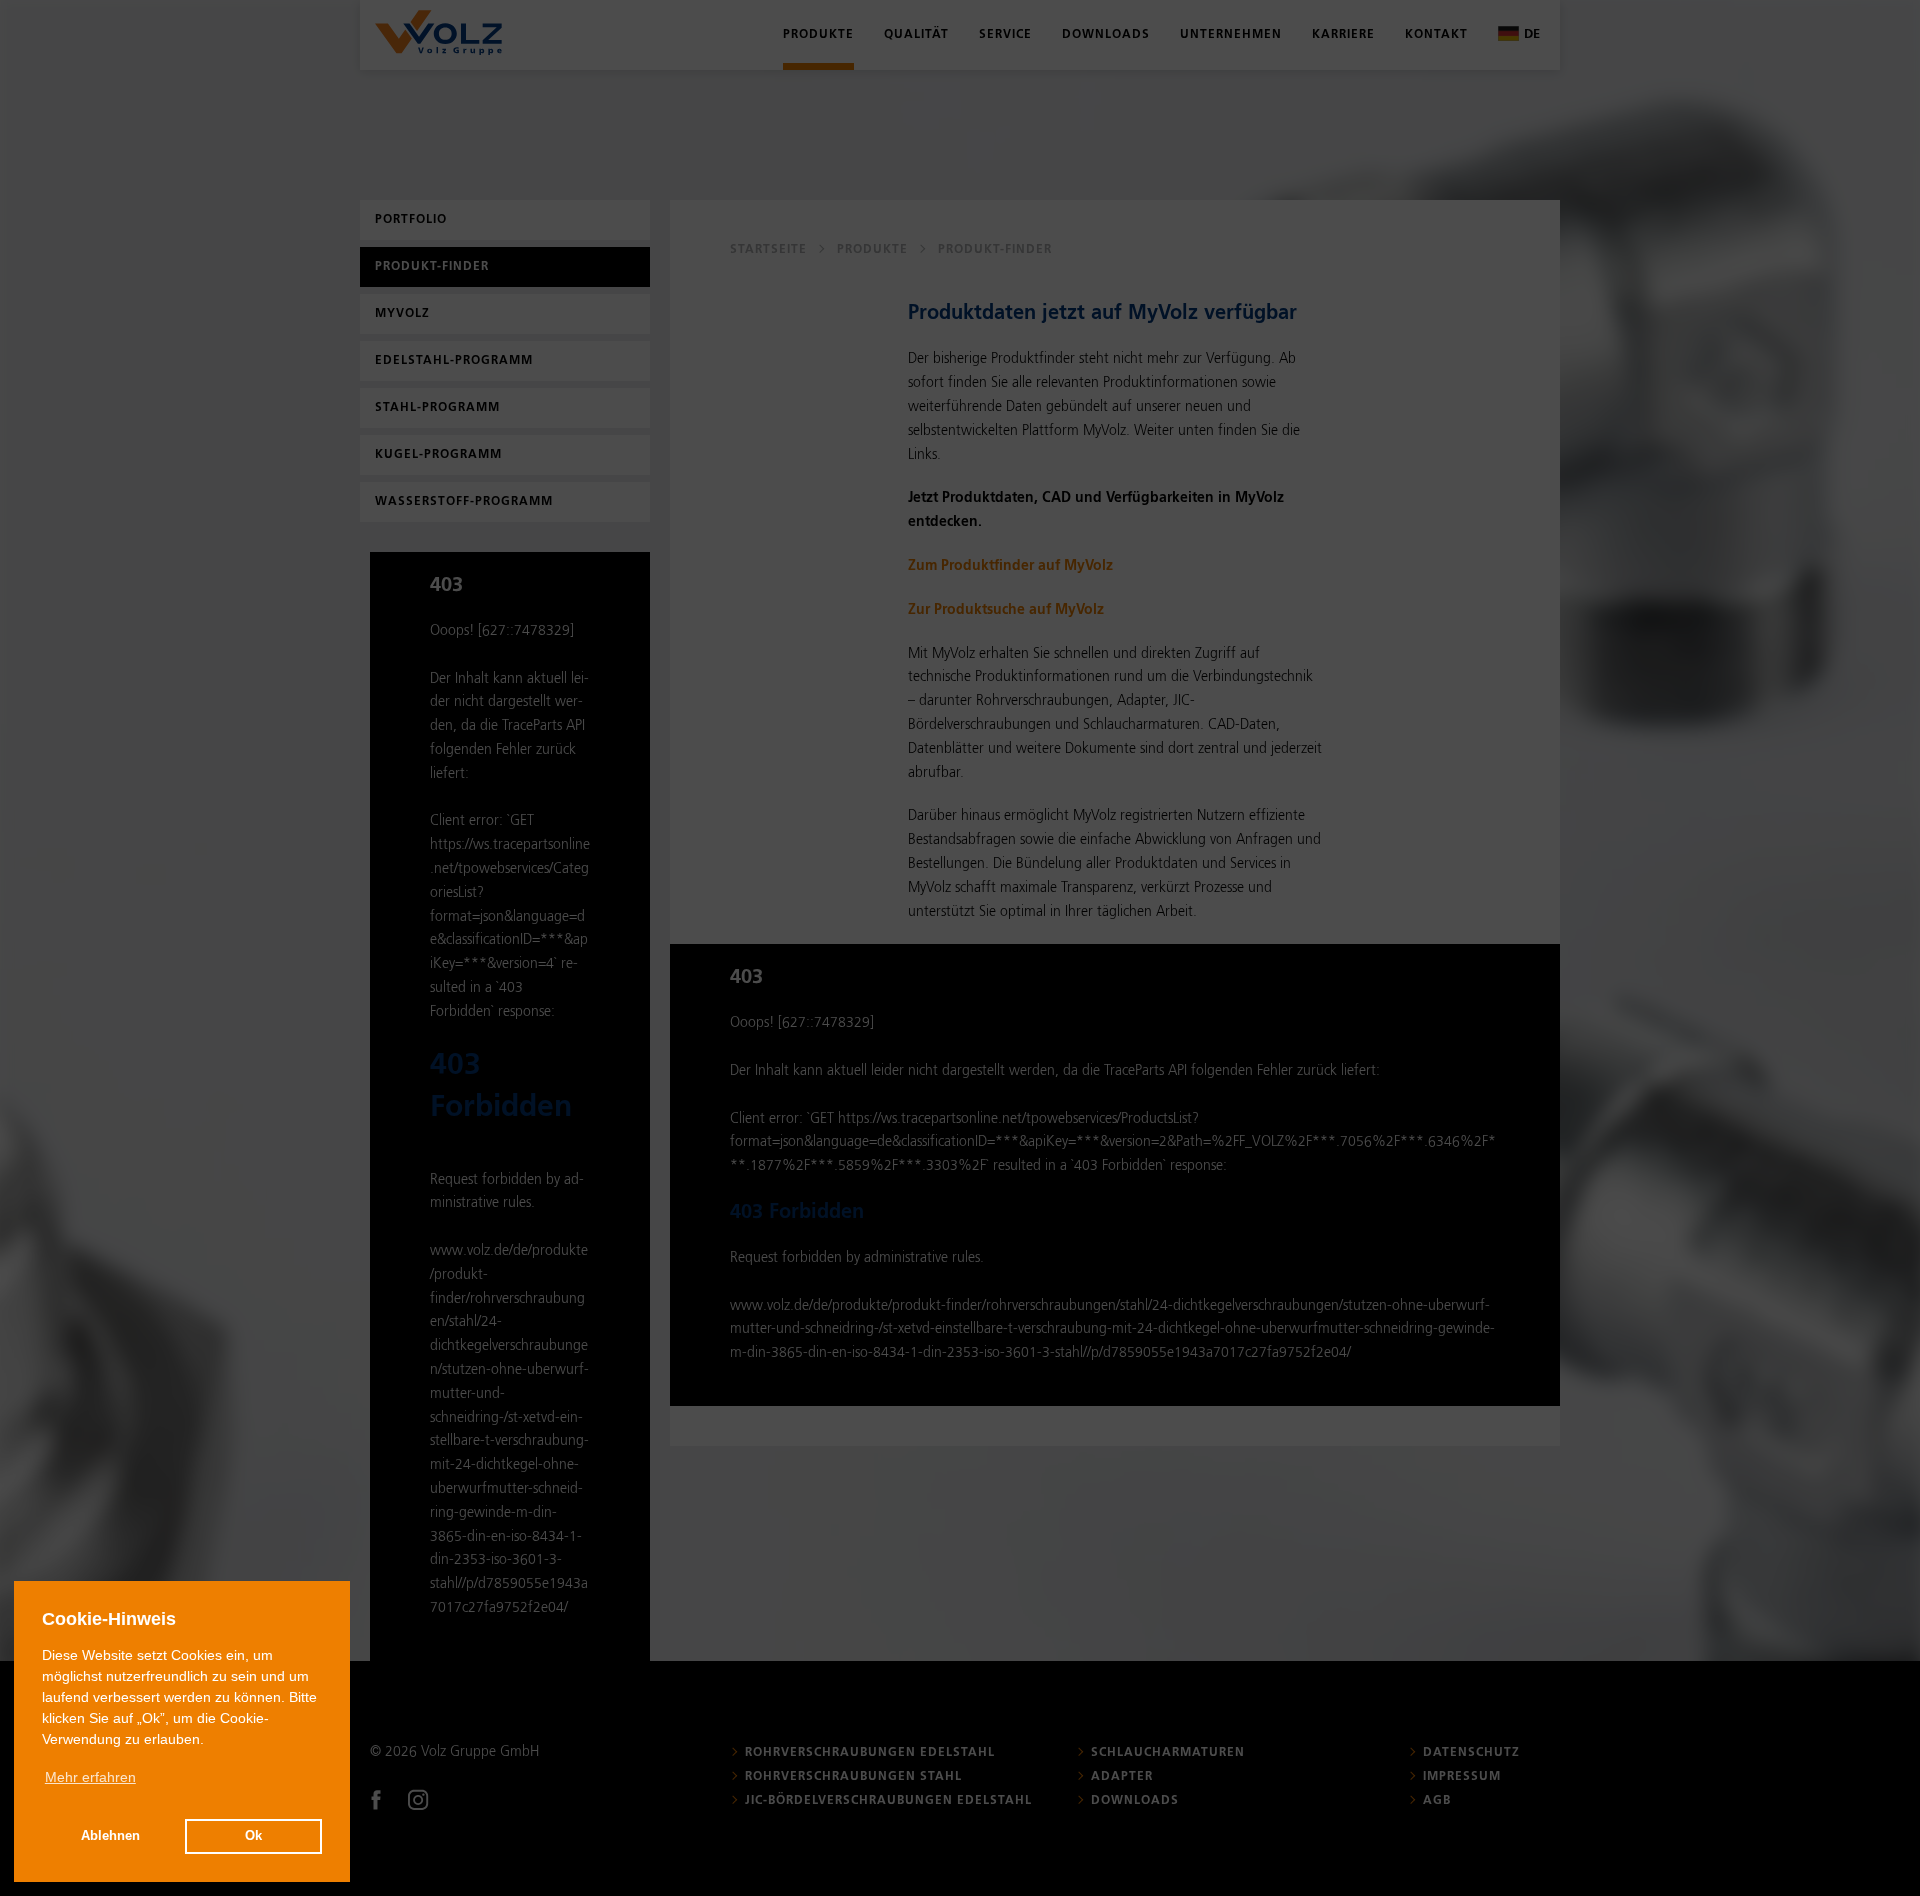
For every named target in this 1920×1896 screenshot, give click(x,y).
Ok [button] (253, 1836)
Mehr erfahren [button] (90, 1777)
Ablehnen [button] (110, 1836)
